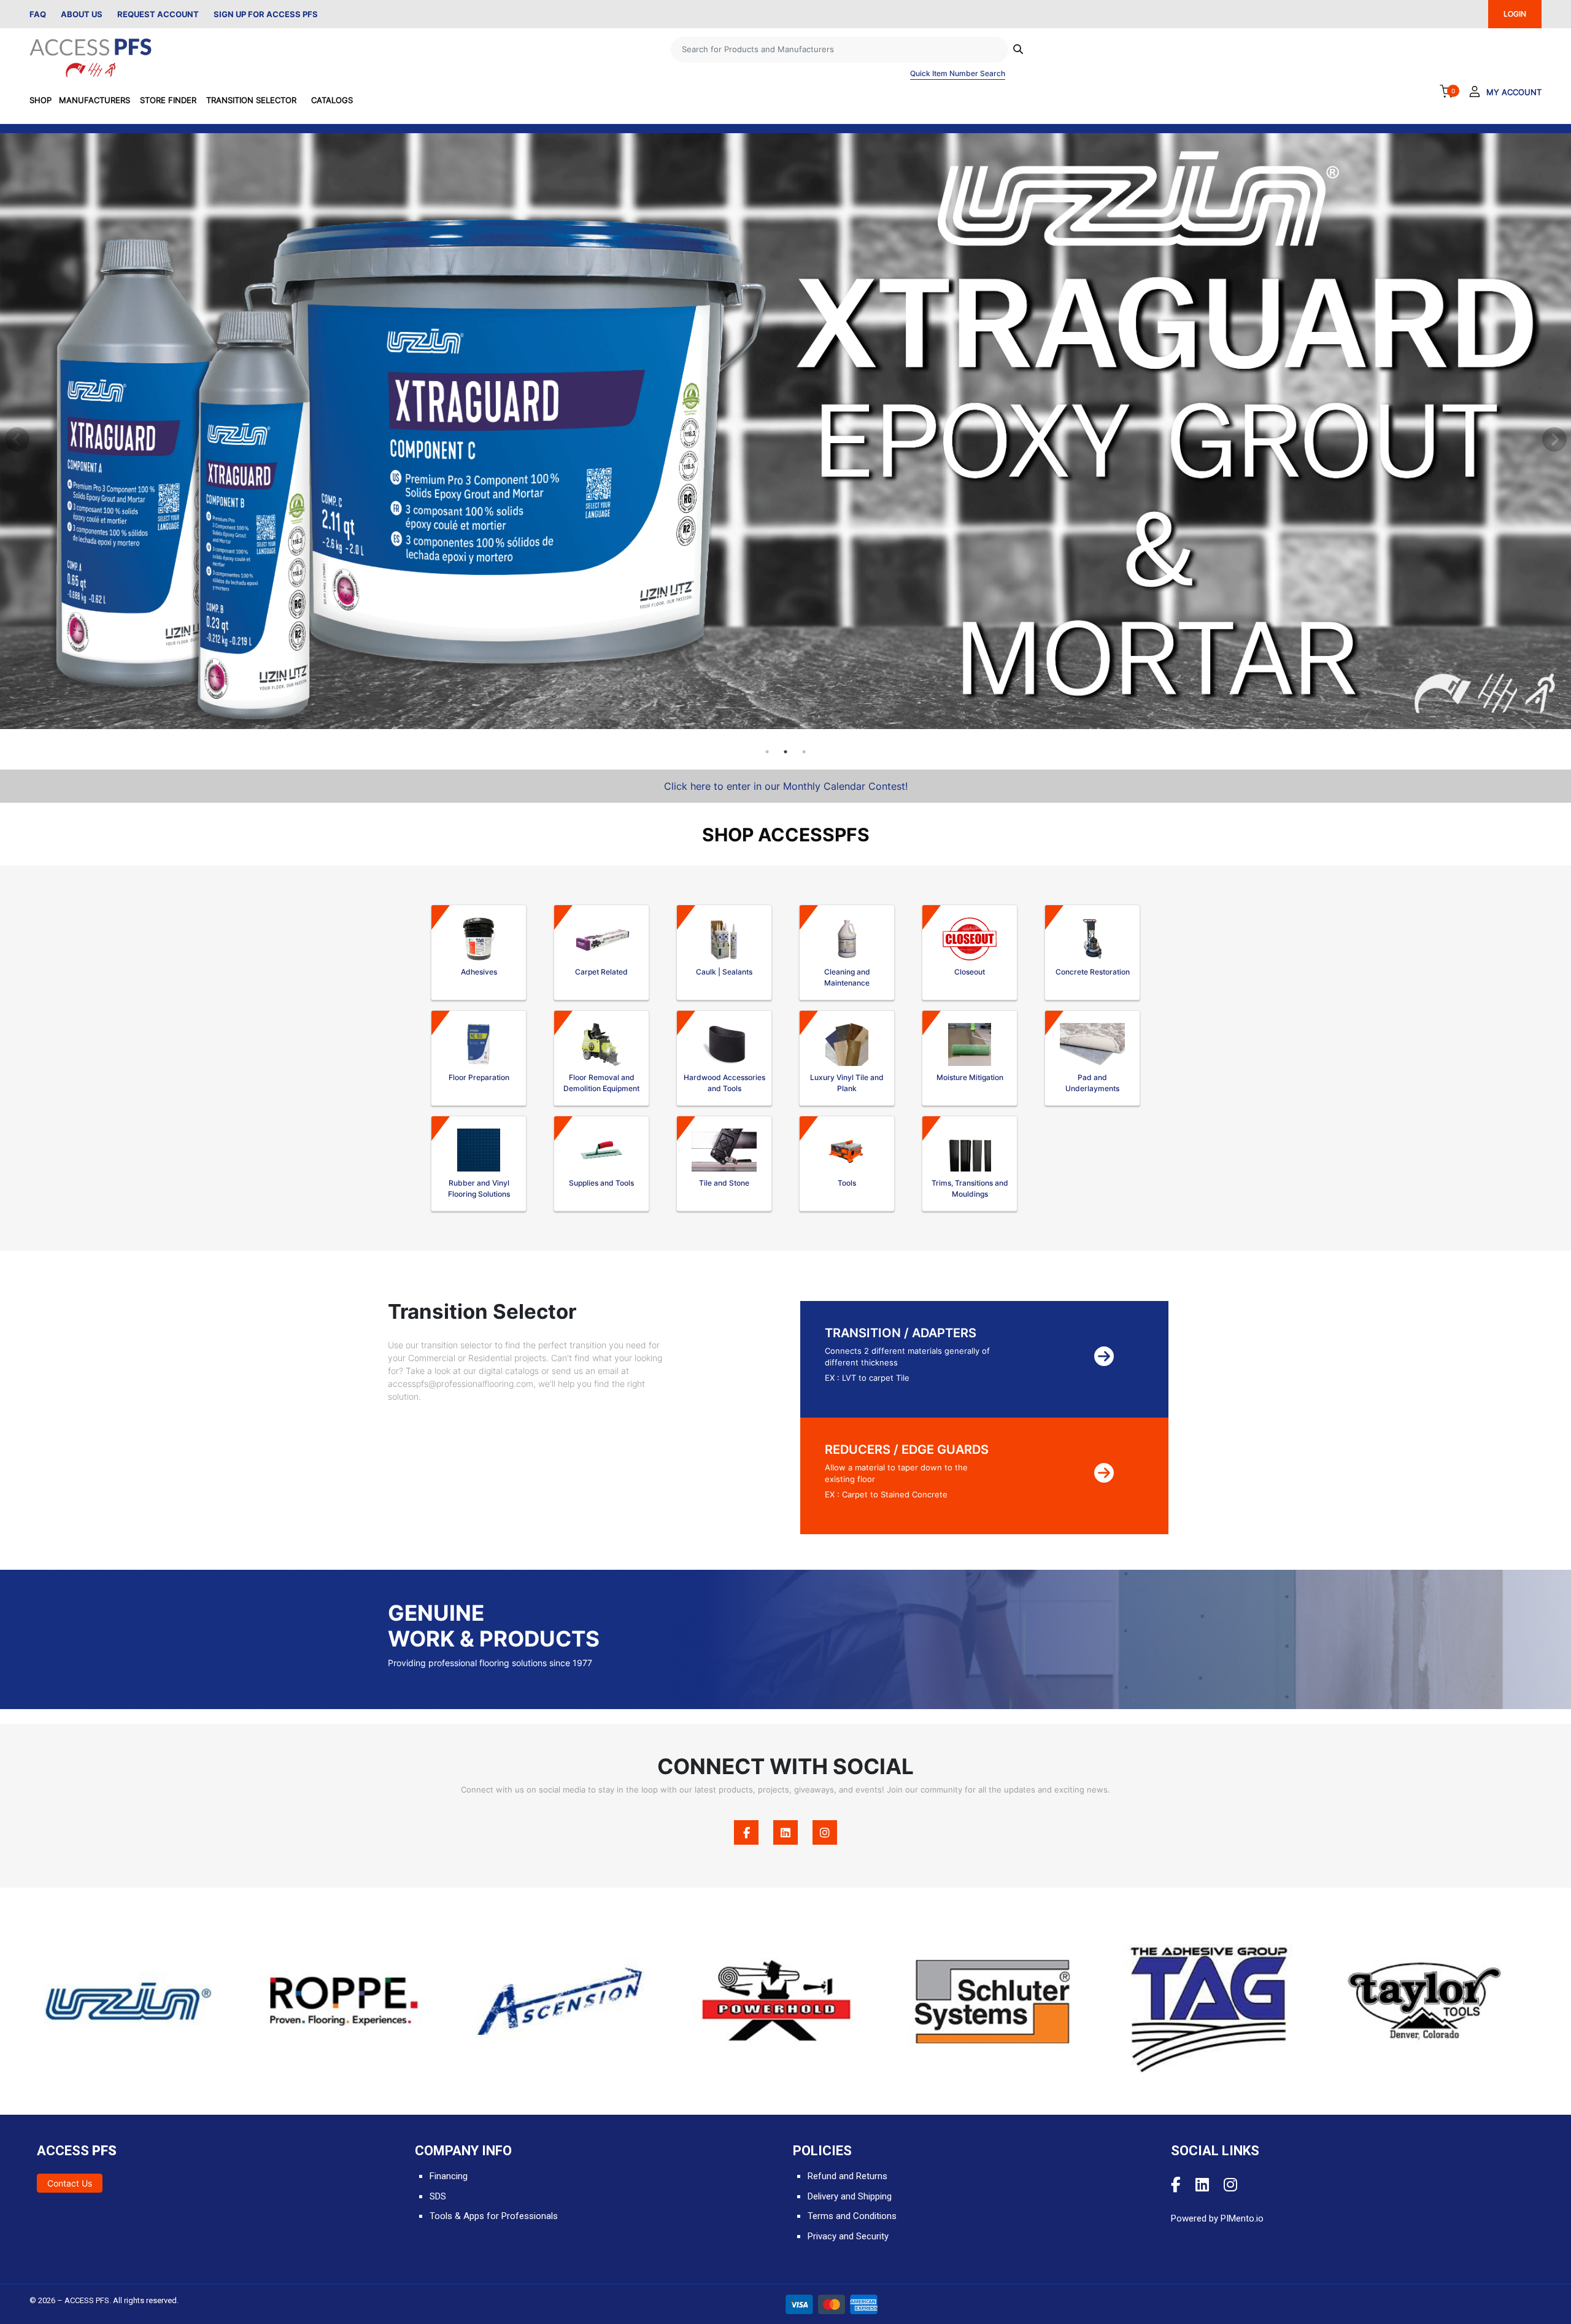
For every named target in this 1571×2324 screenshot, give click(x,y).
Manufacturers (95, 100)
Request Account (158, 14)
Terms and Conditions (852, 2216)
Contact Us (70, 2183)
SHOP (41, 100)
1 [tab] (767, 752)
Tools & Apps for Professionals (494, 2216)
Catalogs (332, 100)
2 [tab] (785, 752)
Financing (449, 2176)
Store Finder (168, 100)
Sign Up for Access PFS (266, 14)
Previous (15, 438)
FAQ (38, 14)
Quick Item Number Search (958, 73)
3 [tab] (804, 752)
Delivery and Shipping (850, 2196)
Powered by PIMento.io (1217, 2218)
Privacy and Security (848, 2236)
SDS (438, 2196)
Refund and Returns (847, 2176)
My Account (1514, 92)
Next (1553, 438)
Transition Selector (251, 100)
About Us (82, 14)
